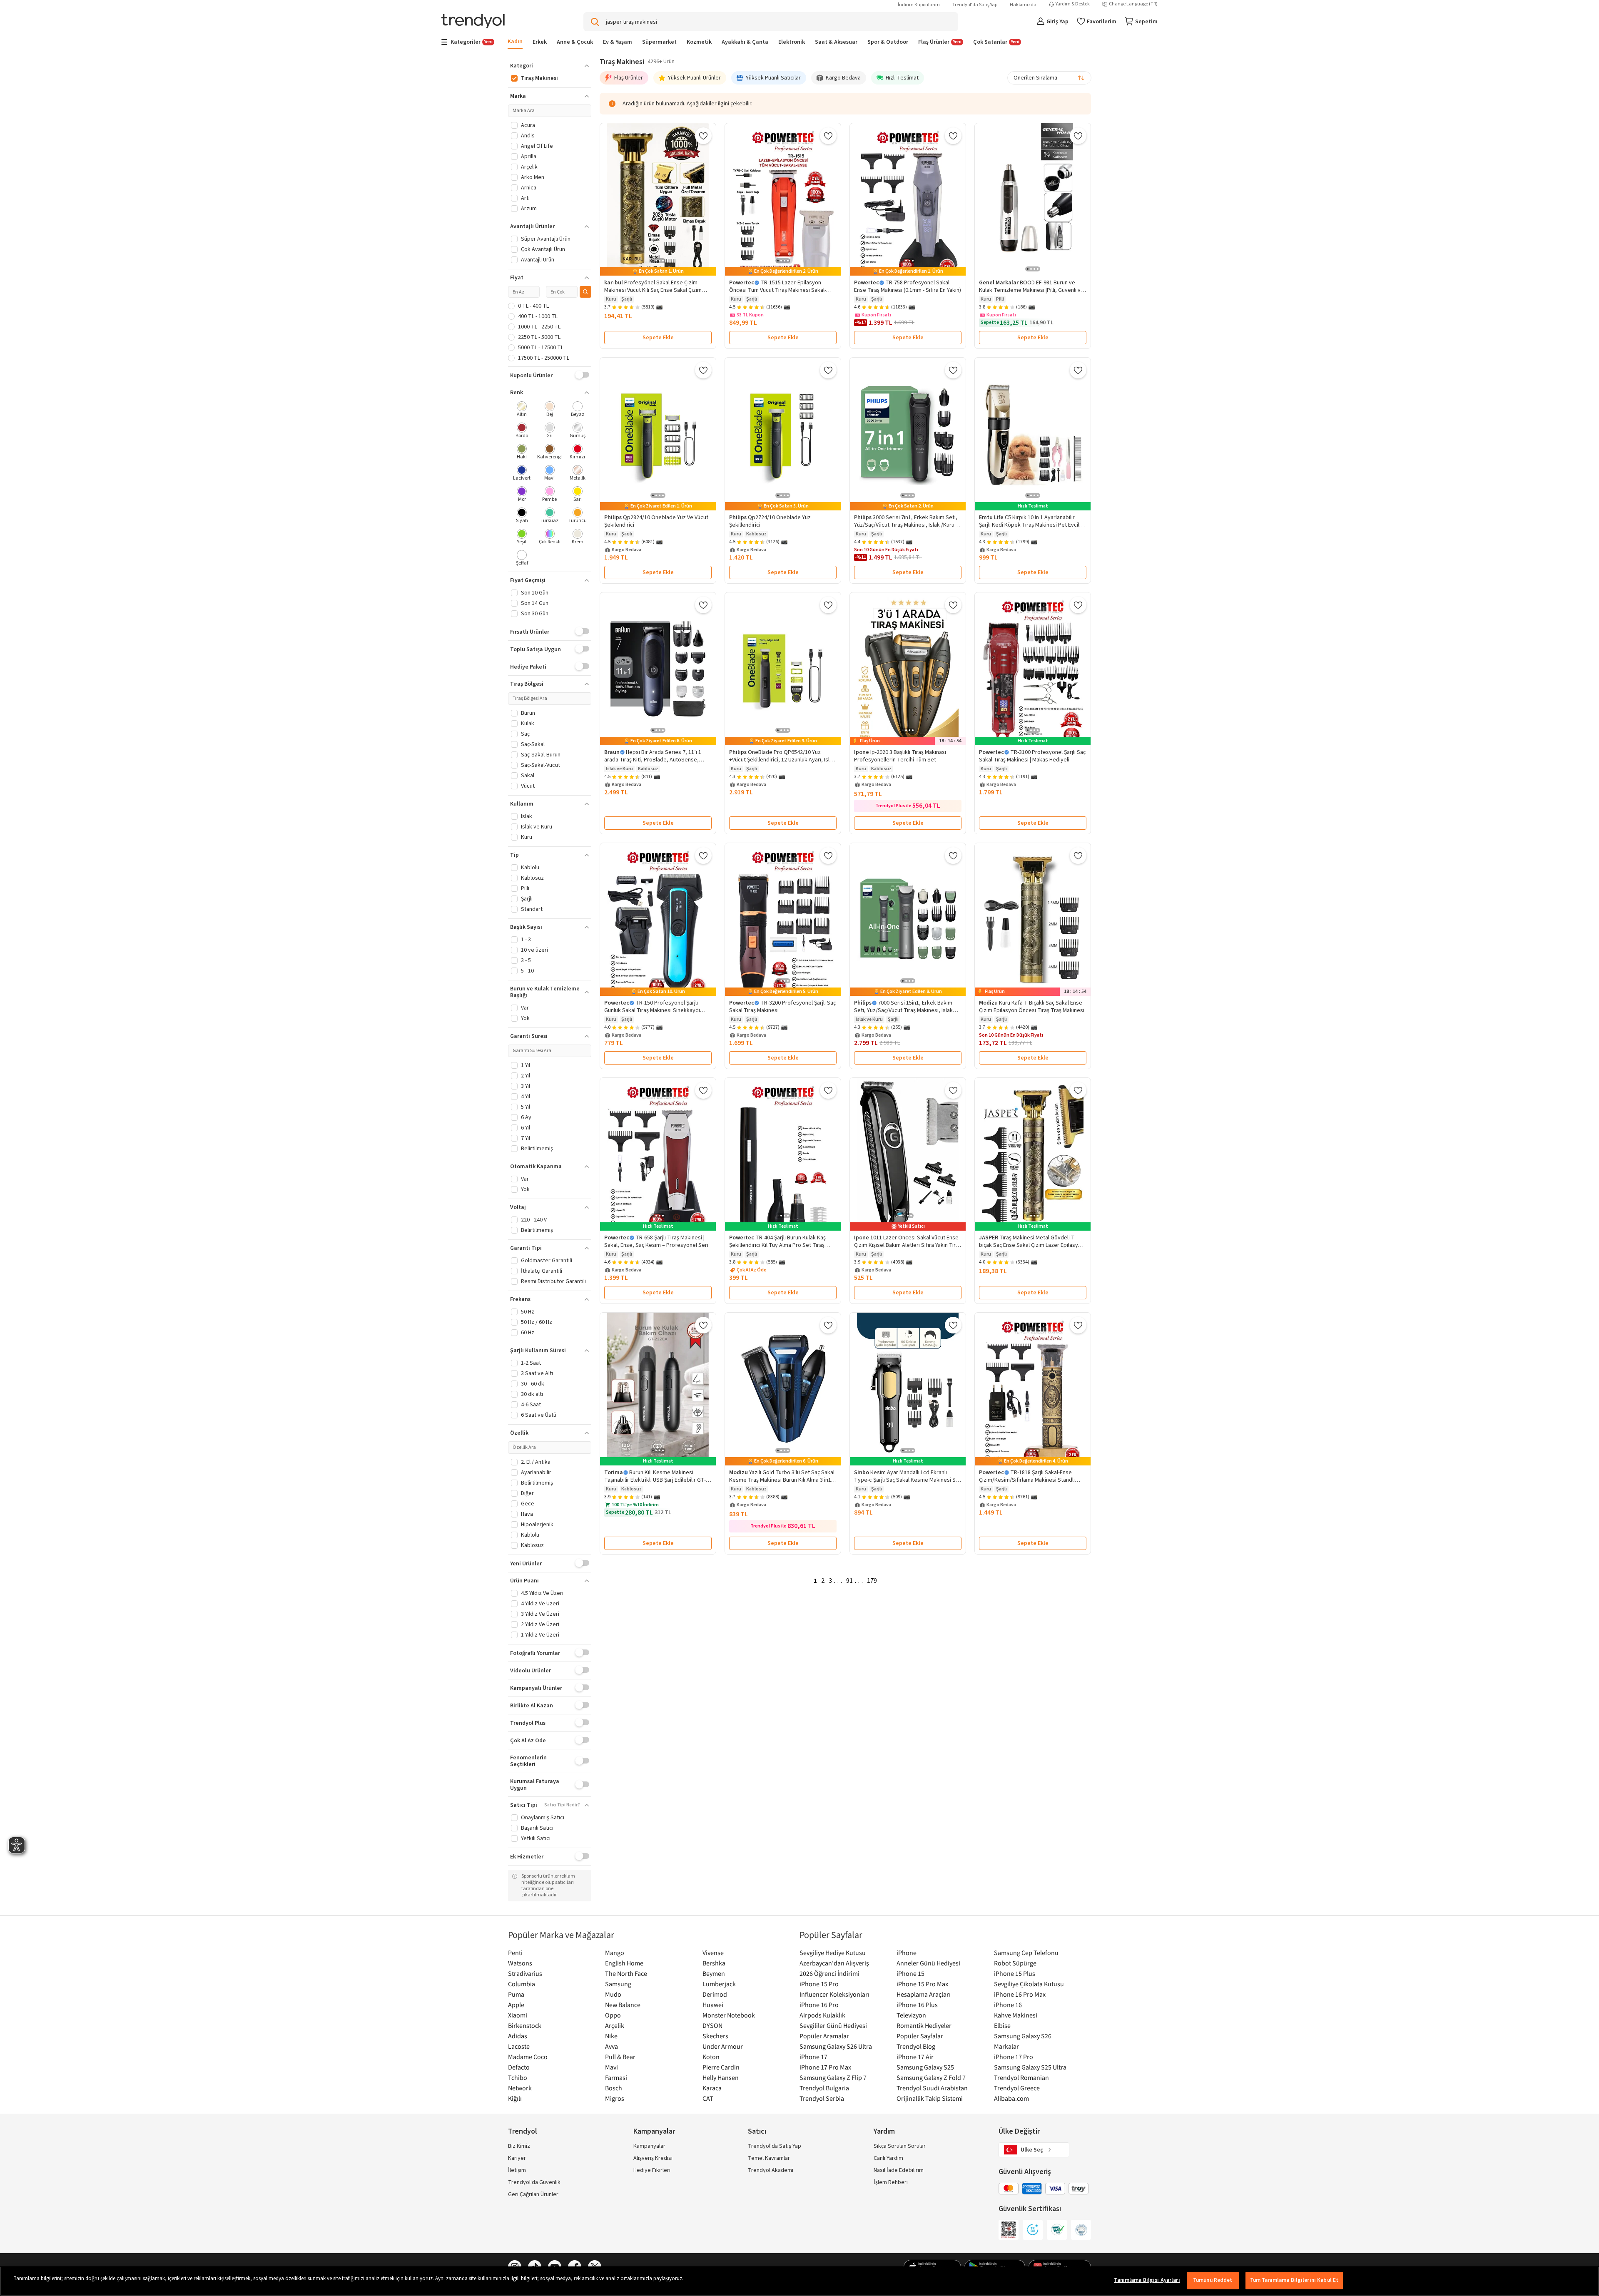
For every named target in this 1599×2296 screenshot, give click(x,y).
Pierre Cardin (721, 2067)
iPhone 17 (813, 2057)
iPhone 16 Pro (819, 2005)
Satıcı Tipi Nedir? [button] (562, 1805)
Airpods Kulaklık (822, 2015)
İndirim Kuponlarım (919, 5)
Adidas (518, 2036)
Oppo (613, 2015)
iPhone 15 (910, 1973)
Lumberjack (719, 1984)
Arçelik (615, 2025)
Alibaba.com (1011, 2098)
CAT (708, 2098)
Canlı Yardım (888, 2158)
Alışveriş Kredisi (653, 2158)
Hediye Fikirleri (652, 2170)
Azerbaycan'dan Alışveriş (834, 1963)
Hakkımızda (1023, 5)
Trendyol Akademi (771, 2170)
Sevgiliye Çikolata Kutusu (1029, 1984)
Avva (611, 2046)
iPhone (907, 1953)
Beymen (714, 1973)
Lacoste (519, 2046)
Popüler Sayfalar (920, 2036)
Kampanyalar (649, 2146)
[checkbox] (522, 410)
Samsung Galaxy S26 (1023, 2036)
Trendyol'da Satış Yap (975, 5)
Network (520, 2088)
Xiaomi (518, 2015)
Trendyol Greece (1017, 2088)
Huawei (713, 2005)
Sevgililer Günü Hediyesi (833, 2025)
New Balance (623, 2005)
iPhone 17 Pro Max (825, 2067)
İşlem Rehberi (891, 2182)
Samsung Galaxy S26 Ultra (836, 2046)
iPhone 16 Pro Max (1020, 1994)
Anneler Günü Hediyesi (928, 1963)
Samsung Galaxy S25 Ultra (1030, 2067)
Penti (515, 1953)
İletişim (517, 2170)
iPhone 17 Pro (1014, 2057)
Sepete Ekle (658, 338)
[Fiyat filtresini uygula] (585, 292)
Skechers (715, 2036)
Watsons (520, 1963)
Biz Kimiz (519, 2146)
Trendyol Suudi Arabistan (932, 2088)
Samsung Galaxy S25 (925, 2067)
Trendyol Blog (916, 2046)
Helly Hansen (721, 2077)
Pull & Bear (620, 2057)
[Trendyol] (473, 22)
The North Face (626, 1973)
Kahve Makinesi (1016, 2015)
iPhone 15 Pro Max (922, 1984)
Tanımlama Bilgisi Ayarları (1147, 2280)
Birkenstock (525, 2025)
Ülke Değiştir (1019, 2131)
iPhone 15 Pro (819, 1984)
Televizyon (911, 2015)
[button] (550, 66)
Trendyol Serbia (822, 2098)
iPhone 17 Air (915, 2057)
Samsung (618, 1984)
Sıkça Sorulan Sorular (900, 2146)
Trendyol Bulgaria (824, 2088)
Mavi (611, 2067)
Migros (615, 2098)
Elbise (1002, 2025)
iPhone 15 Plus (1015, 1973)
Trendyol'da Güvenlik (534, 2182)
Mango (615, 1953)
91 (849, 1581)
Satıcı (757, 2131)
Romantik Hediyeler (924, 2025)
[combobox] (1049, 78)
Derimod (715, 1994)
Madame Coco (528, 2057)
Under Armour (723, 2046)
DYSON (712, 2025)
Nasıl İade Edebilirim (899, 2170)
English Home (624, 1963)
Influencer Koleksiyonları (834, 1994)
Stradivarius (525, 1973)
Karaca (712, 2088)
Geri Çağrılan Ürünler (533, 2194)
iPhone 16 (1008, 2005)
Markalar (1006, 2046)
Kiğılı (515, 2098)
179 (872, 1581)
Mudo (613, 1994)
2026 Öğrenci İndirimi (829, 1973)
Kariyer (517, 2158)
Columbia (522, 1984)
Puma (516, 1994)
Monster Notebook (729, 2015)
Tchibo (518, 2077)
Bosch (614, 2088)
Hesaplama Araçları (924, 1994)
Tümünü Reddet (1213, 2280)
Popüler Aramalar (824, 2036)
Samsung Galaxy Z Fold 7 (931, 2077)
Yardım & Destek (1073, 4)
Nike (611, 2036)
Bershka (714, 1963)
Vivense (713, 1953)
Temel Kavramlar (769, 2158)
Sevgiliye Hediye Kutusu (833, 1953)
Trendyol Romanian (1021, 2077)
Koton (711, 2057)
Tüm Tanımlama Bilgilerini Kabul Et (1294, 2280)
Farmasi (616, 2077)
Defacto (519, 2067)
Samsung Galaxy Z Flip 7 (833, 2077)
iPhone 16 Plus (917, 2005)
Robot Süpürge (1015, 1963)
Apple (516, 2005)
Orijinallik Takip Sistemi (930, 2098)
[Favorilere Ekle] (703, 136)
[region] (799, 2281)
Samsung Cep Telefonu (1026, 1953)
